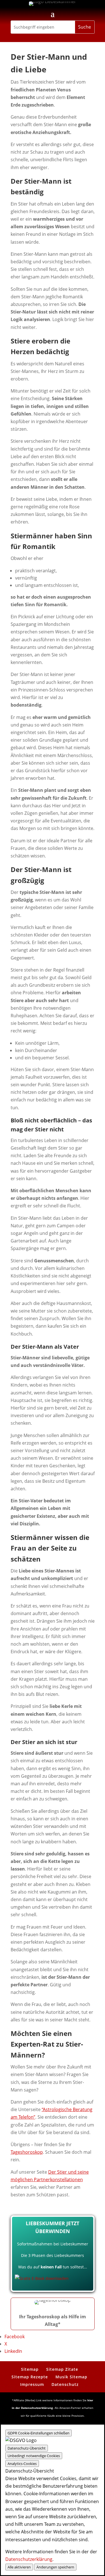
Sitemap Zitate (62, 2369)
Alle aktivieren (19, 2567)
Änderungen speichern (55, 2567)
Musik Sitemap (71, 2377)
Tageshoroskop (27, 2152)
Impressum (32, 2384)
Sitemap (30, 2369)
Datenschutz (65, 2384)
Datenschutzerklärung (29, 2559)
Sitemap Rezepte (30, 2377)
